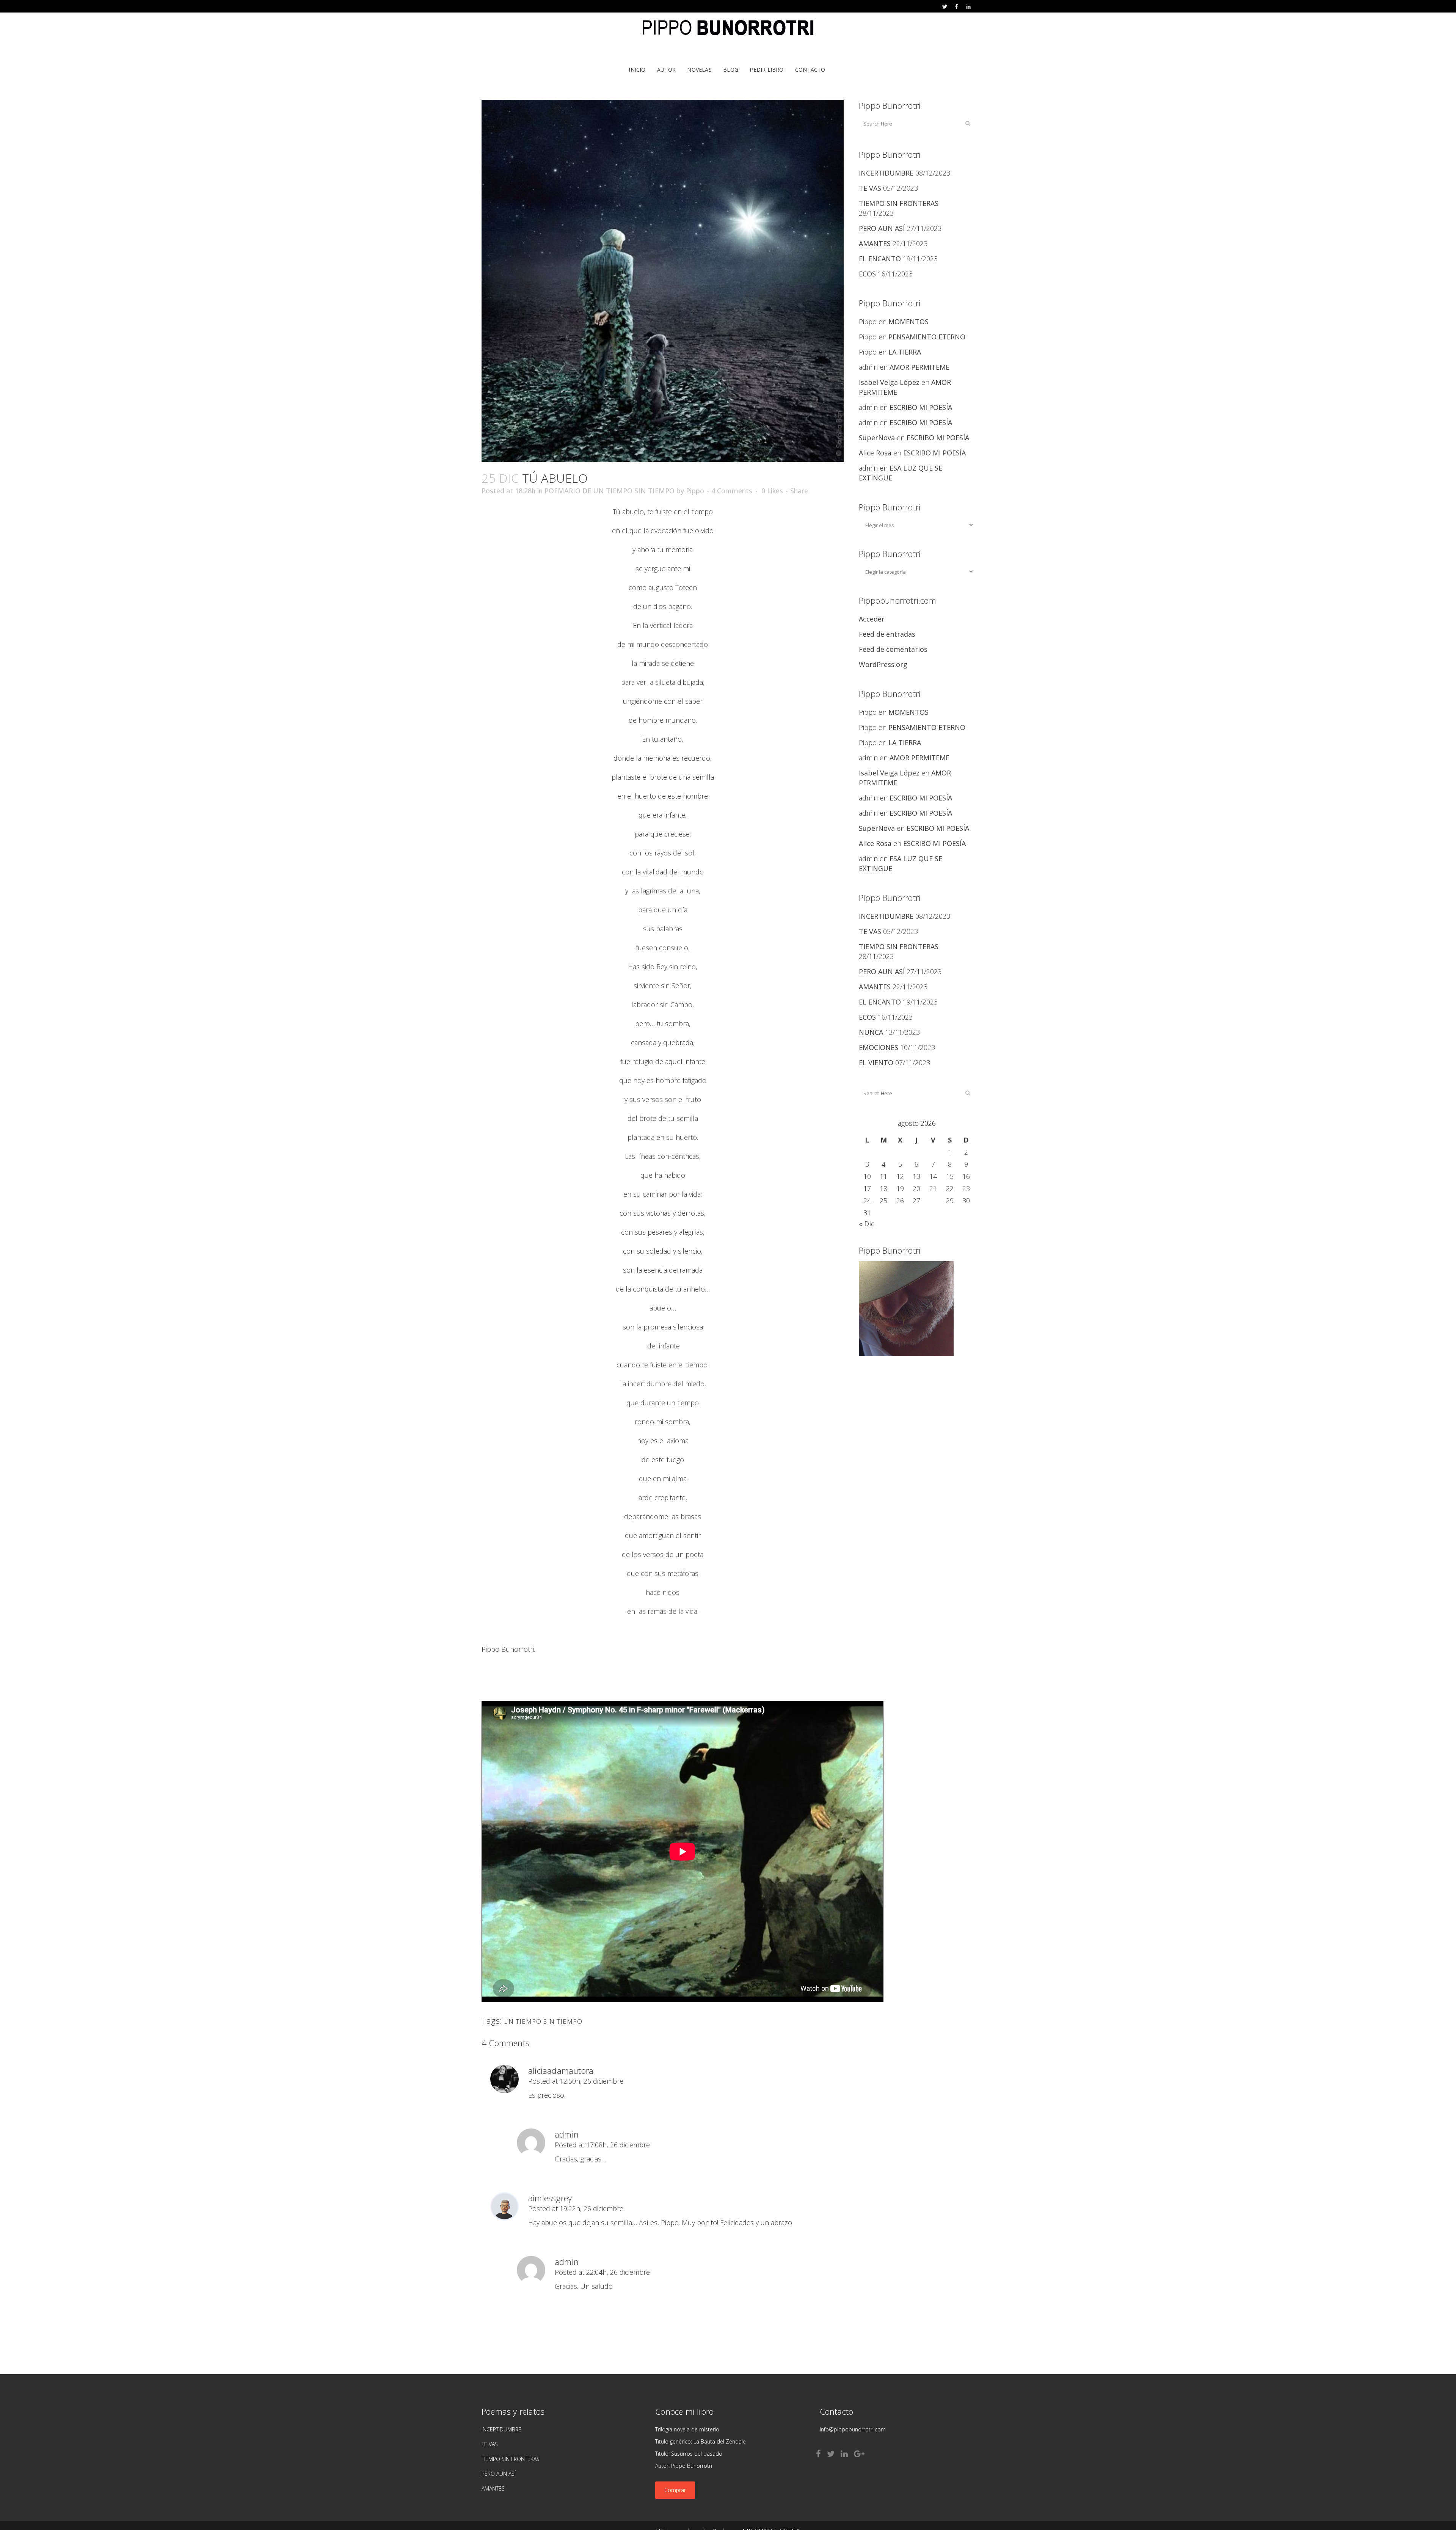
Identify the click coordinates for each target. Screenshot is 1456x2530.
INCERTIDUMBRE (886, 173)
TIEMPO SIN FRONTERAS (899, 203)
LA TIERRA (905, 352)
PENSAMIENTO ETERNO (927, 337)
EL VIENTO (876, 1063)
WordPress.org (883, 664)
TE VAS (870, 188)
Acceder (872, 619)
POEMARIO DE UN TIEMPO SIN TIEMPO (610, 491)
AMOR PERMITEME (919, 367)
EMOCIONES (879, 1047)
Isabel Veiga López (889, 382)
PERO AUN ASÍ (882, 228)
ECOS (867, 274)
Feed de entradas (887, 634)
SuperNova (877, 438)
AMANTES (875, 243)
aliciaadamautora (561, 2070)
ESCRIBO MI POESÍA (921, 407)
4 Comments (732, 491)
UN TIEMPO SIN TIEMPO (543, 2021)
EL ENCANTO (880, 259)
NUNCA (871, 1032)
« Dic (867, 1224)
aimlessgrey (550, 2198)
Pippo (695, 491)
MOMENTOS (908, 322)
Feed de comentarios (893, 649)
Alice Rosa (875, 453)
